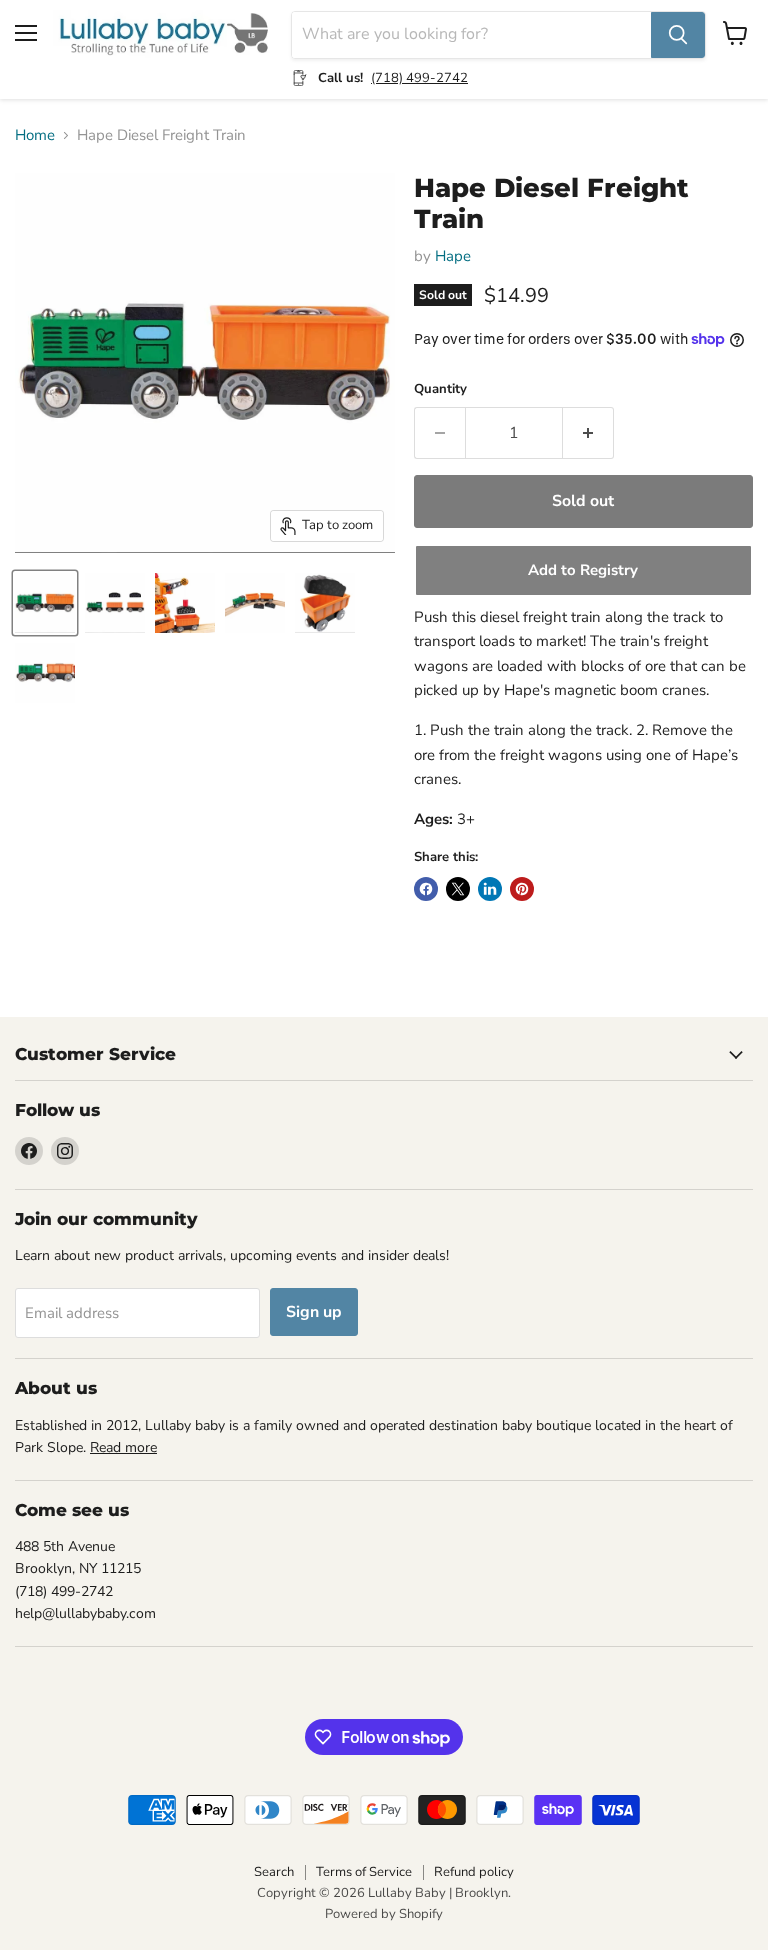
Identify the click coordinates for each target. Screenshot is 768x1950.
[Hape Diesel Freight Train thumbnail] (45, 603)
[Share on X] (458, 889)
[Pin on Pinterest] (522, 889)
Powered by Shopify (384, 1914)
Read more (123, 1447)
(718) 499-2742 (419, 78)
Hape (453, 256)
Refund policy (474, 1872)
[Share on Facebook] (426, 889)
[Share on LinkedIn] (490, 889)
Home (35, 135)
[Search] (678, 35)
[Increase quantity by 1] (588, 433)
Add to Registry (583, 570)
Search (274, 1872)
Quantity (440, 389)
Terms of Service (364, 1872)
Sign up (314, 1312)
